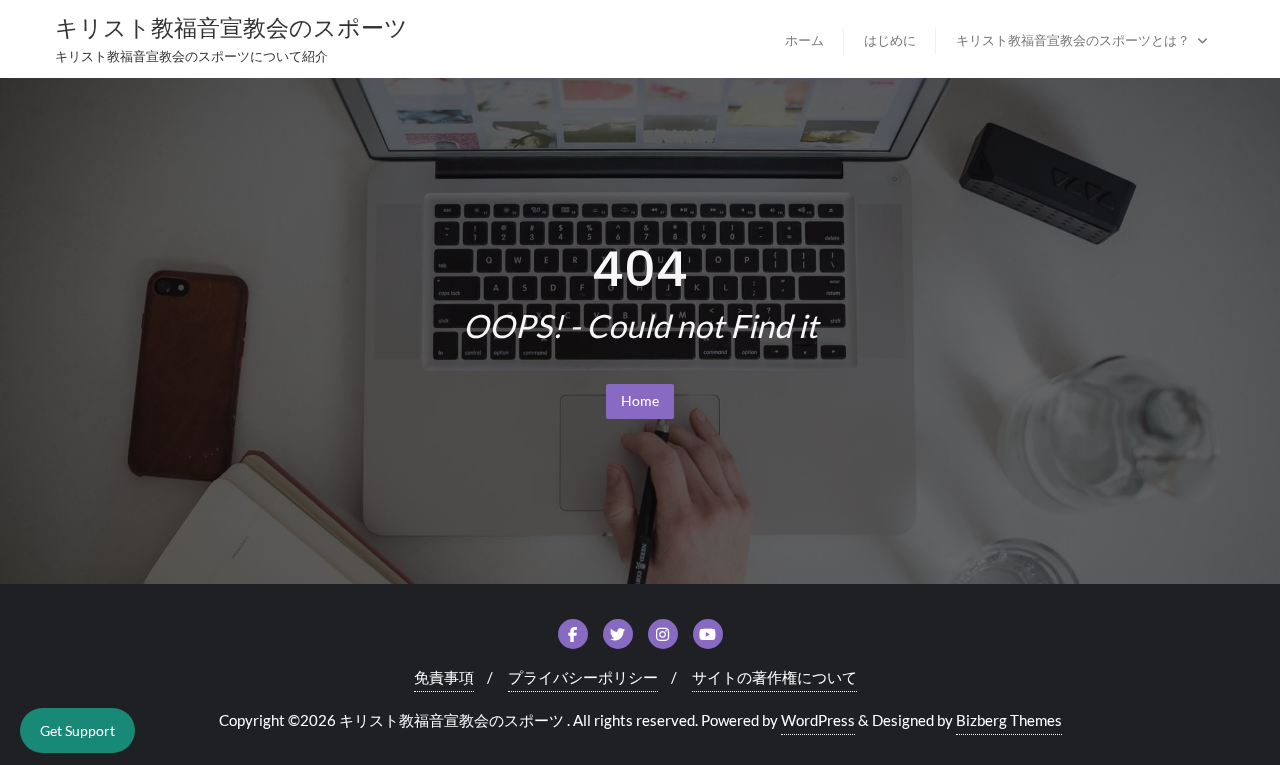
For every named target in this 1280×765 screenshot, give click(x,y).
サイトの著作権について (774, 677)
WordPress (818, 720)
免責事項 (444, 677)
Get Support (77, 730)
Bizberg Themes (1009, 720)
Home (640, 400)
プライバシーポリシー (583, 677)
